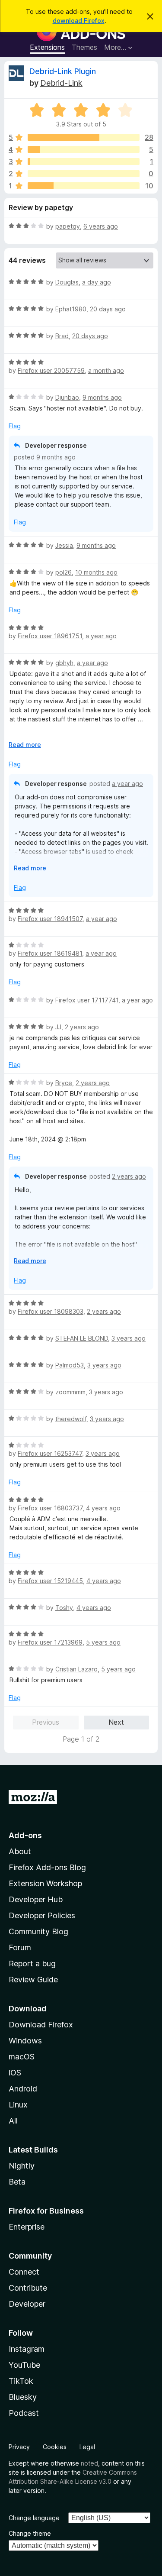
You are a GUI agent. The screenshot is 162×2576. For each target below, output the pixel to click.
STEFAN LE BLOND (82, 1338)
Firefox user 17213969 (50, 1642)
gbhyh (64, 663)
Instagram (27, 2349)
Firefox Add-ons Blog (47, 1867)
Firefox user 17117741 (87, 1000)
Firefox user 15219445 (50, 1581)
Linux (18, 2105)
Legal (87, 2447)
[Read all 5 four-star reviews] (84, 149)
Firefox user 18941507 (50, 919)
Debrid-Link (61, 83)
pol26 (64, 572)
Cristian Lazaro (76, 1669)
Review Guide (33, 1980)
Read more (25, 745)
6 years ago (101, 226)
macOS (22, 2057)
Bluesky (23, 2397)
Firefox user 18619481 (50, 953)
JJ (58, 1027)
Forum (20, 1947)
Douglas (67, 282)
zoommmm (70, 1392)
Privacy (19, 2447)
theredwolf (71, 1419)
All (13, 2121)
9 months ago (102, 397)
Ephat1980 (71, 309)
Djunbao (67, 397)
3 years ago (129, 1338)
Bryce (64, 1083)
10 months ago (96, 572)
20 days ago (108, 309)
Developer (27, 2304)
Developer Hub (36, 1899)
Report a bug (32, 1964)
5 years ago (103, 1642)
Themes (84, 47)
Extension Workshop (45, 1883)
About (20, 1851)
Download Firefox (41, 2025)
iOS (15, 2073)
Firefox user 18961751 (50, 636)
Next (116, 1722)
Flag (15, 426)
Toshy (64, 1608)
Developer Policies (42, 1915)
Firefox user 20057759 (51, 370)
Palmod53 (70, 1365)
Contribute (28, 2288)
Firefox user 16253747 (50, 1453)
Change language (34, 2518)
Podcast (24, 2413)
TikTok (21, 2381)
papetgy (68, 226)
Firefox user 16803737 (50, 1508)
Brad (62, 336)
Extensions (47, 47)
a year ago (101, 636)
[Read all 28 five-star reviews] (84, 137)
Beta (17, 2182)
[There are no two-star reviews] (84, 174)
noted (89, 2463)
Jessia (64, 545)
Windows (25, 2041)
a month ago (106, 370)
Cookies (55, 2447)
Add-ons (25, 1835)
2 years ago (82, 1027)
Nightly (22, 2166)
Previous (46, 1722)
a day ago (97, 282)
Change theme (30, 2533)
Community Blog (38, 1931)
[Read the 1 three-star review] (84, 162)
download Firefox (79, 21)
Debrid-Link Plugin (63, 71)
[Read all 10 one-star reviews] (84, 186)
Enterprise (27, 2227)
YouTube (24, 2365)
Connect (24, 2272)
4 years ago (103, 1508)
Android (23, 2089)
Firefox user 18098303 (51, 1311)
